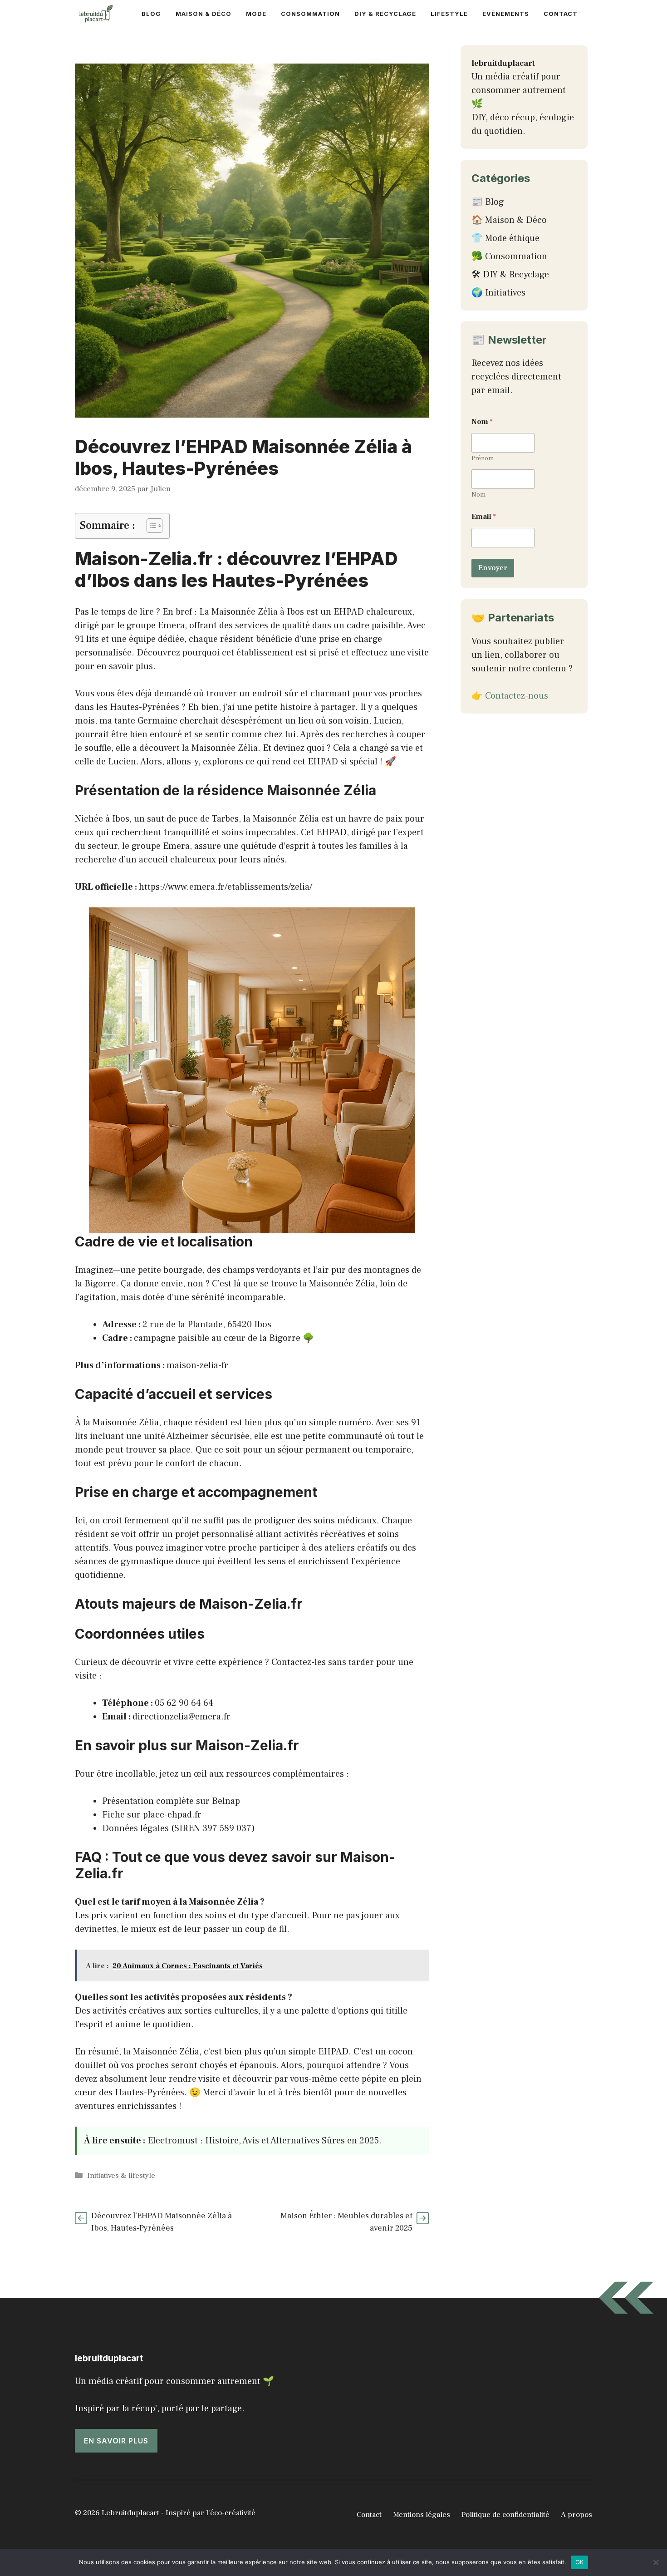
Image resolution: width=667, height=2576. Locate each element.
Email (484, 517)
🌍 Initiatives (498, 293)
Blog (151, 14)
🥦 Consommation (509, 256)
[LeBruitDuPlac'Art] (97, 14)
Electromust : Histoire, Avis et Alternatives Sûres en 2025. (265, 2141)
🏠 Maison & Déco (509, 220)
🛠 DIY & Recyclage (510, 275)
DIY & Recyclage (385, 14)
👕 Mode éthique (505, 238)
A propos (576, 2515)
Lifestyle (449, 14)
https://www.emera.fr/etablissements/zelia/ (226, 887)
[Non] (656, 2562)
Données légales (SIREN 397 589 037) (179, 1828)
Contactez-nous (517, 696)
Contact (561, 14)
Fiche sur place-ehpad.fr (152, 1815)
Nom (478, 495)
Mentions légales (422, 2515)
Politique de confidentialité (505, 2515)
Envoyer (493, 568)
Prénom (483, 459)
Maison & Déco (204, 14)
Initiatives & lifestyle (121, 2176)
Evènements (506, 14)
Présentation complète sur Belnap (171, 1801)
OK (580, 2562)
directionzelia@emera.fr (181, 1717)
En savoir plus (116, 2441)
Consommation (310, 14)
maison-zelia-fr (197, 1365)
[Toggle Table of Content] (150, 526)
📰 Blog (488, 202)
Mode (256, 14)
